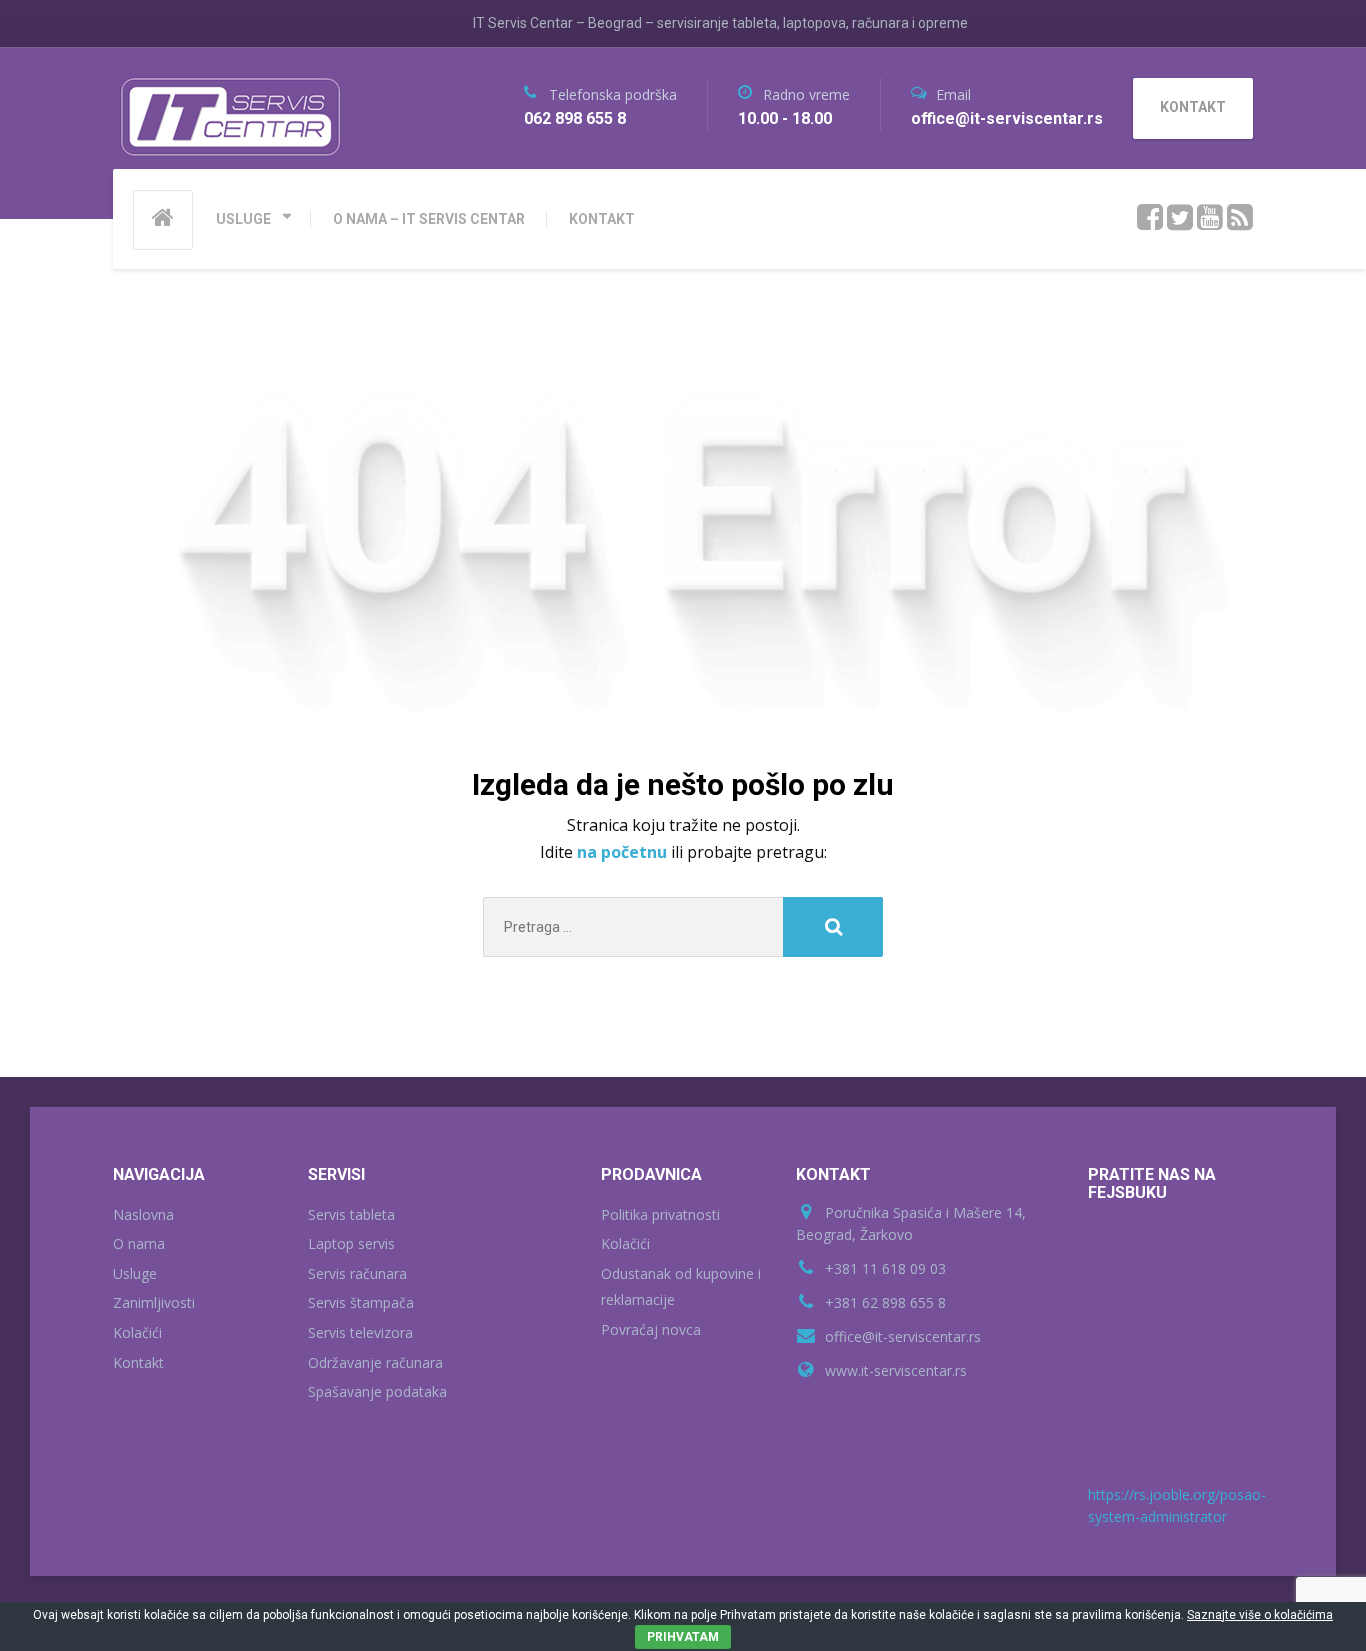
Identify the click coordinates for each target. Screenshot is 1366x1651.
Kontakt (138, 1362)
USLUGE (243, 219)
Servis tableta (351, 1214)
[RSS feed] (1240, 218)
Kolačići (137, 1332)
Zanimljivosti (154, 1302)
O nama (139, 1243)
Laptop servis (351, 1243)
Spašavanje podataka (377, 1391)
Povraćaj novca (651, 1329)
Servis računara (357, 1273)
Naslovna (143, 1214)
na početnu (624, 852)
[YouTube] (1210, 218)
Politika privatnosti (660, 1214)
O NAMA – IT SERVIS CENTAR (429, 219)
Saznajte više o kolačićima (1260, 1615)
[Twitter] (1180, 218)
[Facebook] (1150, 218)
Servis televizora (360, 1332)
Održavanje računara (375, 1362)
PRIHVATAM (683, 1637)
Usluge (135, 1273)
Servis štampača (361, 1302)
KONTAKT (602, 219)
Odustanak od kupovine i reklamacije (681, 1287)
